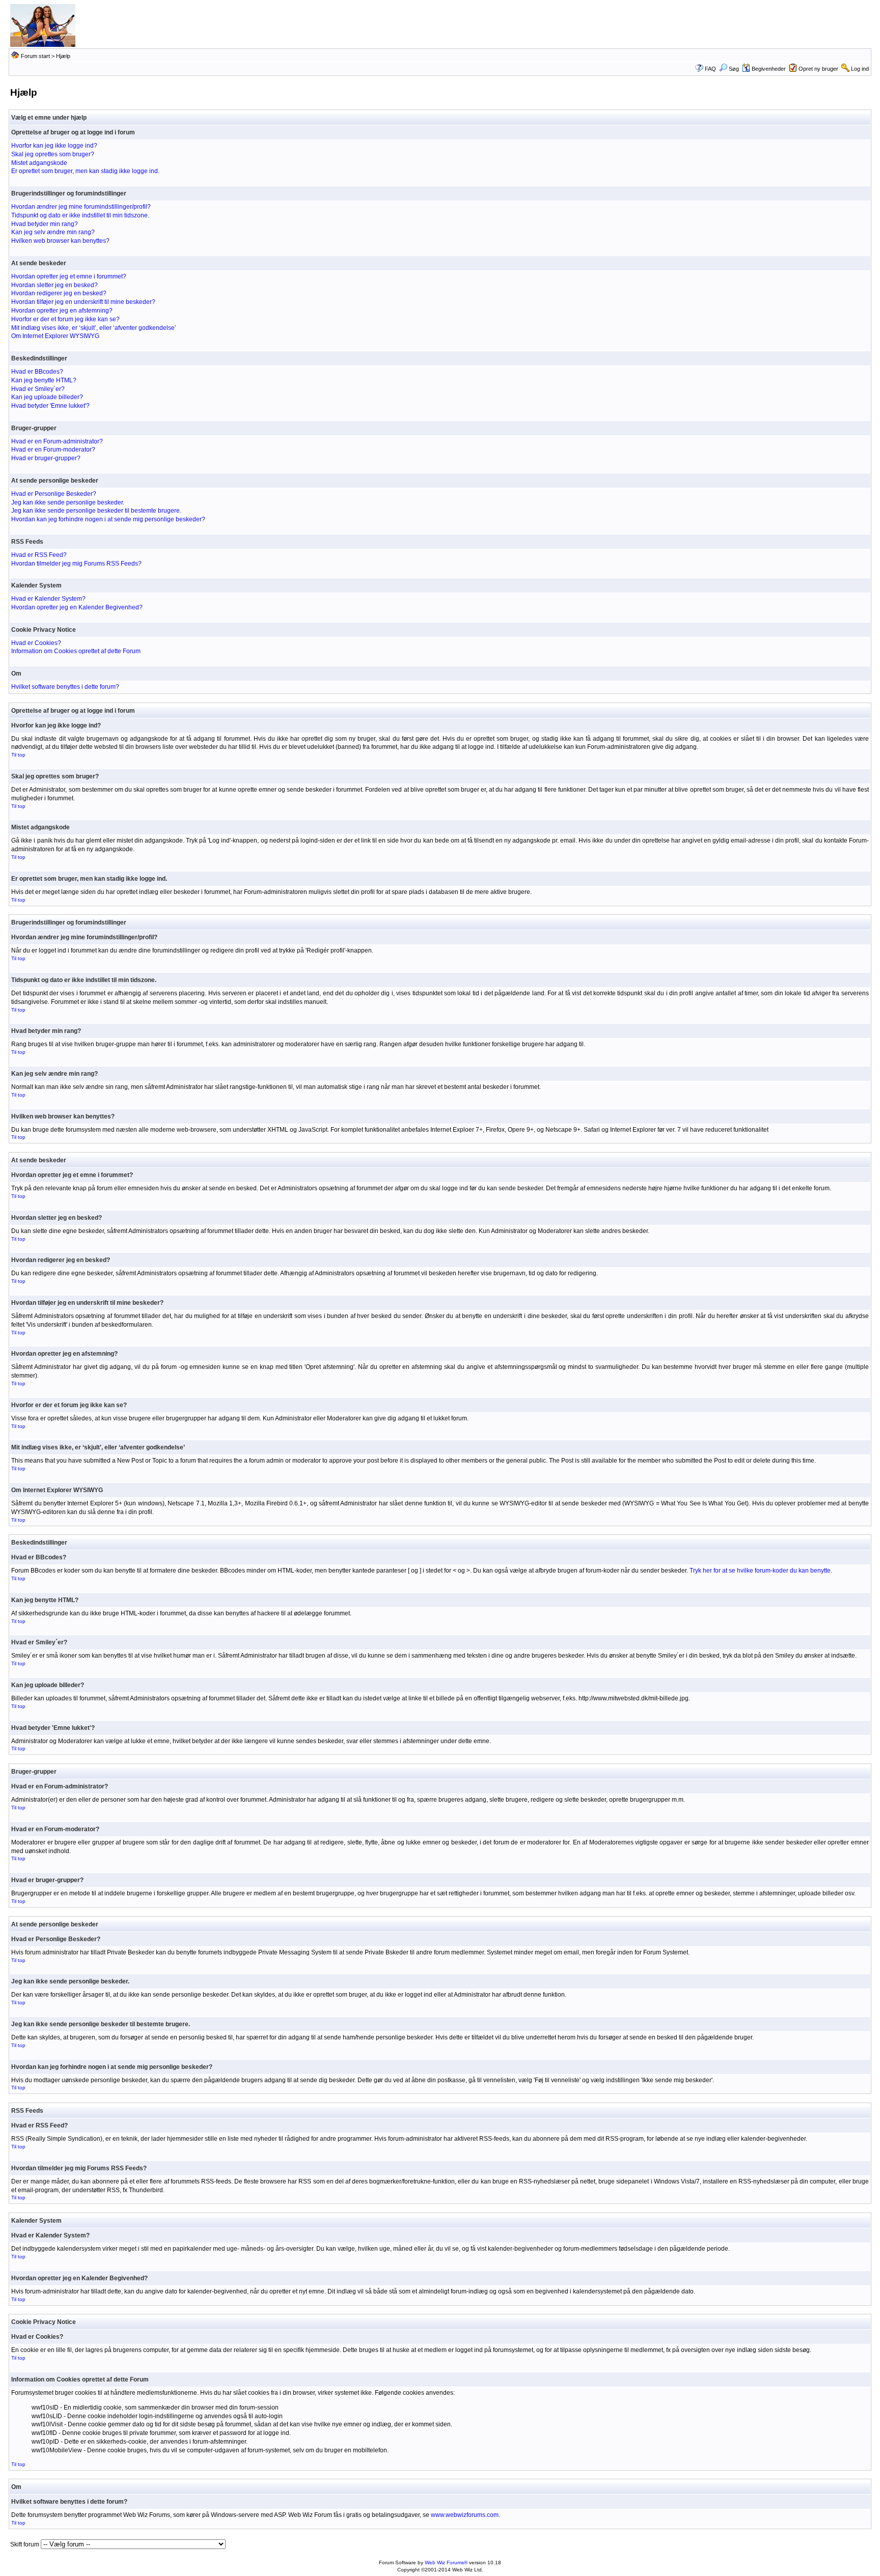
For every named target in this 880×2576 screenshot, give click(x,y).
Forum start (35, 56)
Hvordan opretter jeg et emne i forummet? (69, 276)
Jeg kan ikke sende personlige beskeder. (68, 502)
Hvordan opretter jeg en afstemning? (62, 311)
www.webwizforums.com (465, 2515)
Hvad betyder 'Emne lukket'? (50, 406)
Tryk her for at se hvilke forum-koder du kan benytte (760, 1571)
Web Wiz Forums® (446, 2563)
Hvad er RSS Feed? (39, 555)
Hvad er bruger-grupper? (46, 458)
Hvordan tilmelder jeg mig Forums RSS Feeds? (76, 564)
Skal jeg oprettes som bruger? (53, 154)
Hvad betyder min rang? (45, 224)
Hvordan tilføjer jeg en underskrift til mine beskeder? (83, 302)
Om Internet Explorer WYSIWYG (55, 336)
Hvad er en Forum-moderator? (53, 450)
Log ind (860, 69)
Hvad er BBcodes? (37, 372)
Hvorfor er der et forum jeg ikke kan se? (65, 319)
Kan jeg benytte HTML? (44, 380)
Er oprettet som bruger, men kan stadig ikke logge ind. (85, 171)
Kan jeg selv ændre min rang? (53, 232)
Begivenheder (769, 69)
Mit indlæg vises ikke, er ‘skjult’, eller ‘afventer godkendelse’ (94, 328)
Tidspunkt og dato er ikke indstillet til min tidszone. (80, 215)
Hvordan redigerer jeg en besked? (59, 293)
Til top (18, 755)
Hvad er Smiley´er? (38, 389)
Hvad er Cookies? (36, 643)
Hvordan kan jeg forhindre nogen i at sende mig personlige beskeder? (108, 519)
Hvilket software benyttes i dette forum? (65, 687)
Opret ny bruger (818, 69)
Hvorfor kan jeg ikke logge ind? (54, 146)
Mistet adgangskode (39, 163)
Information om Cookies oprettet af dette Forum (76, 651)
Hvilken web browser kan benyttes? (60, 241)
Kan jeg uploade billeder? (47, 397)
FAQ (710, 69)
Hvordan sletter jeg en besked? (54, 285)
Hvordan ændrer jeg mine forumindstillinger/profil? (81, 207)
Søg (734, 69)
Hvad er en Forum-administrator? (57, 441)
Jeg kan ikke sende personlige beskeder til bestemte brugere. (96, 511)
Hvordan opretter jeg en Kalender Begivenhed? (77, 607)
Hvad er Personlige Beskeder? (54, 494)
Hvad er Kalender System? (48, 599)
